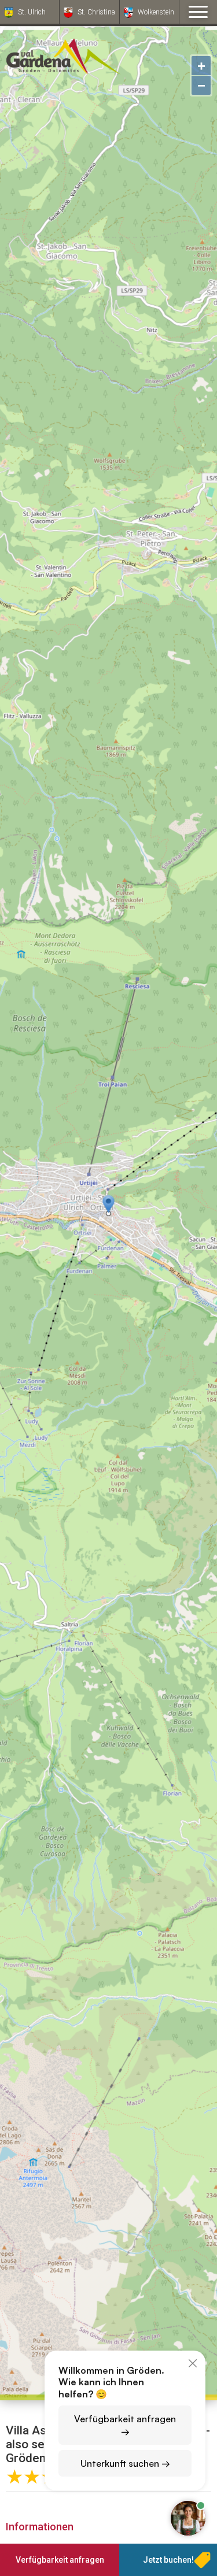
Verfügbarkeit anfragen (60, 2560)
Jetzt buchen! (168, 2560)
